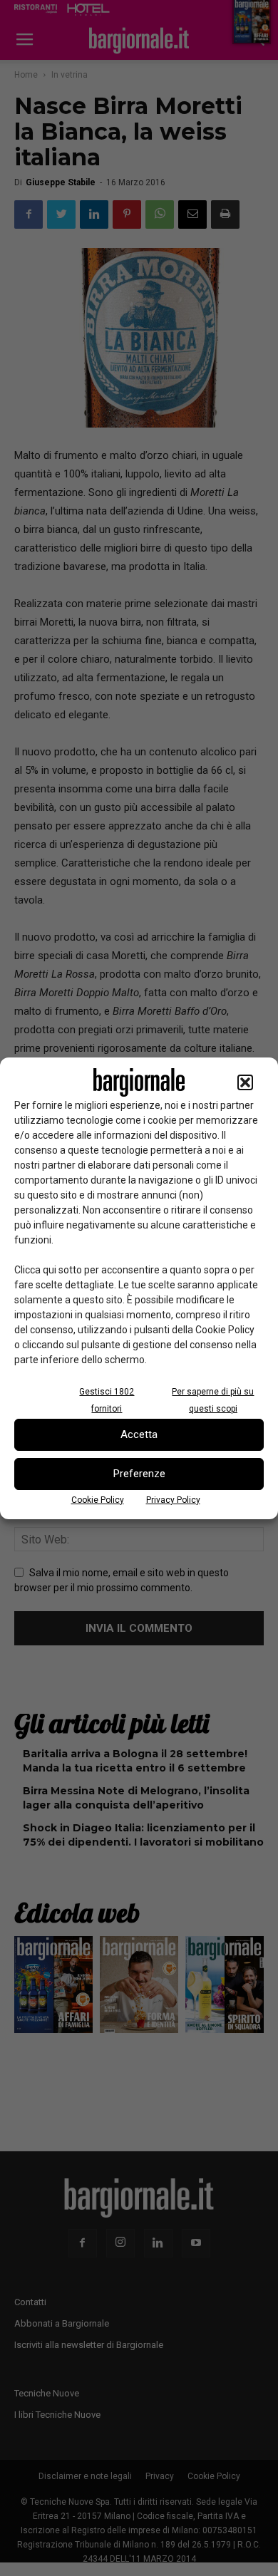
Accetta (139, 1434)
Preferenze (139, 1474)
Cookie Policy (98, 1500)
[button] (245, 1082)
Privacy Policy (173, 1500)
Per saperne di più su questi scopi (213, 1400)
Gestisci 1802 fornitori (107, 1400)
